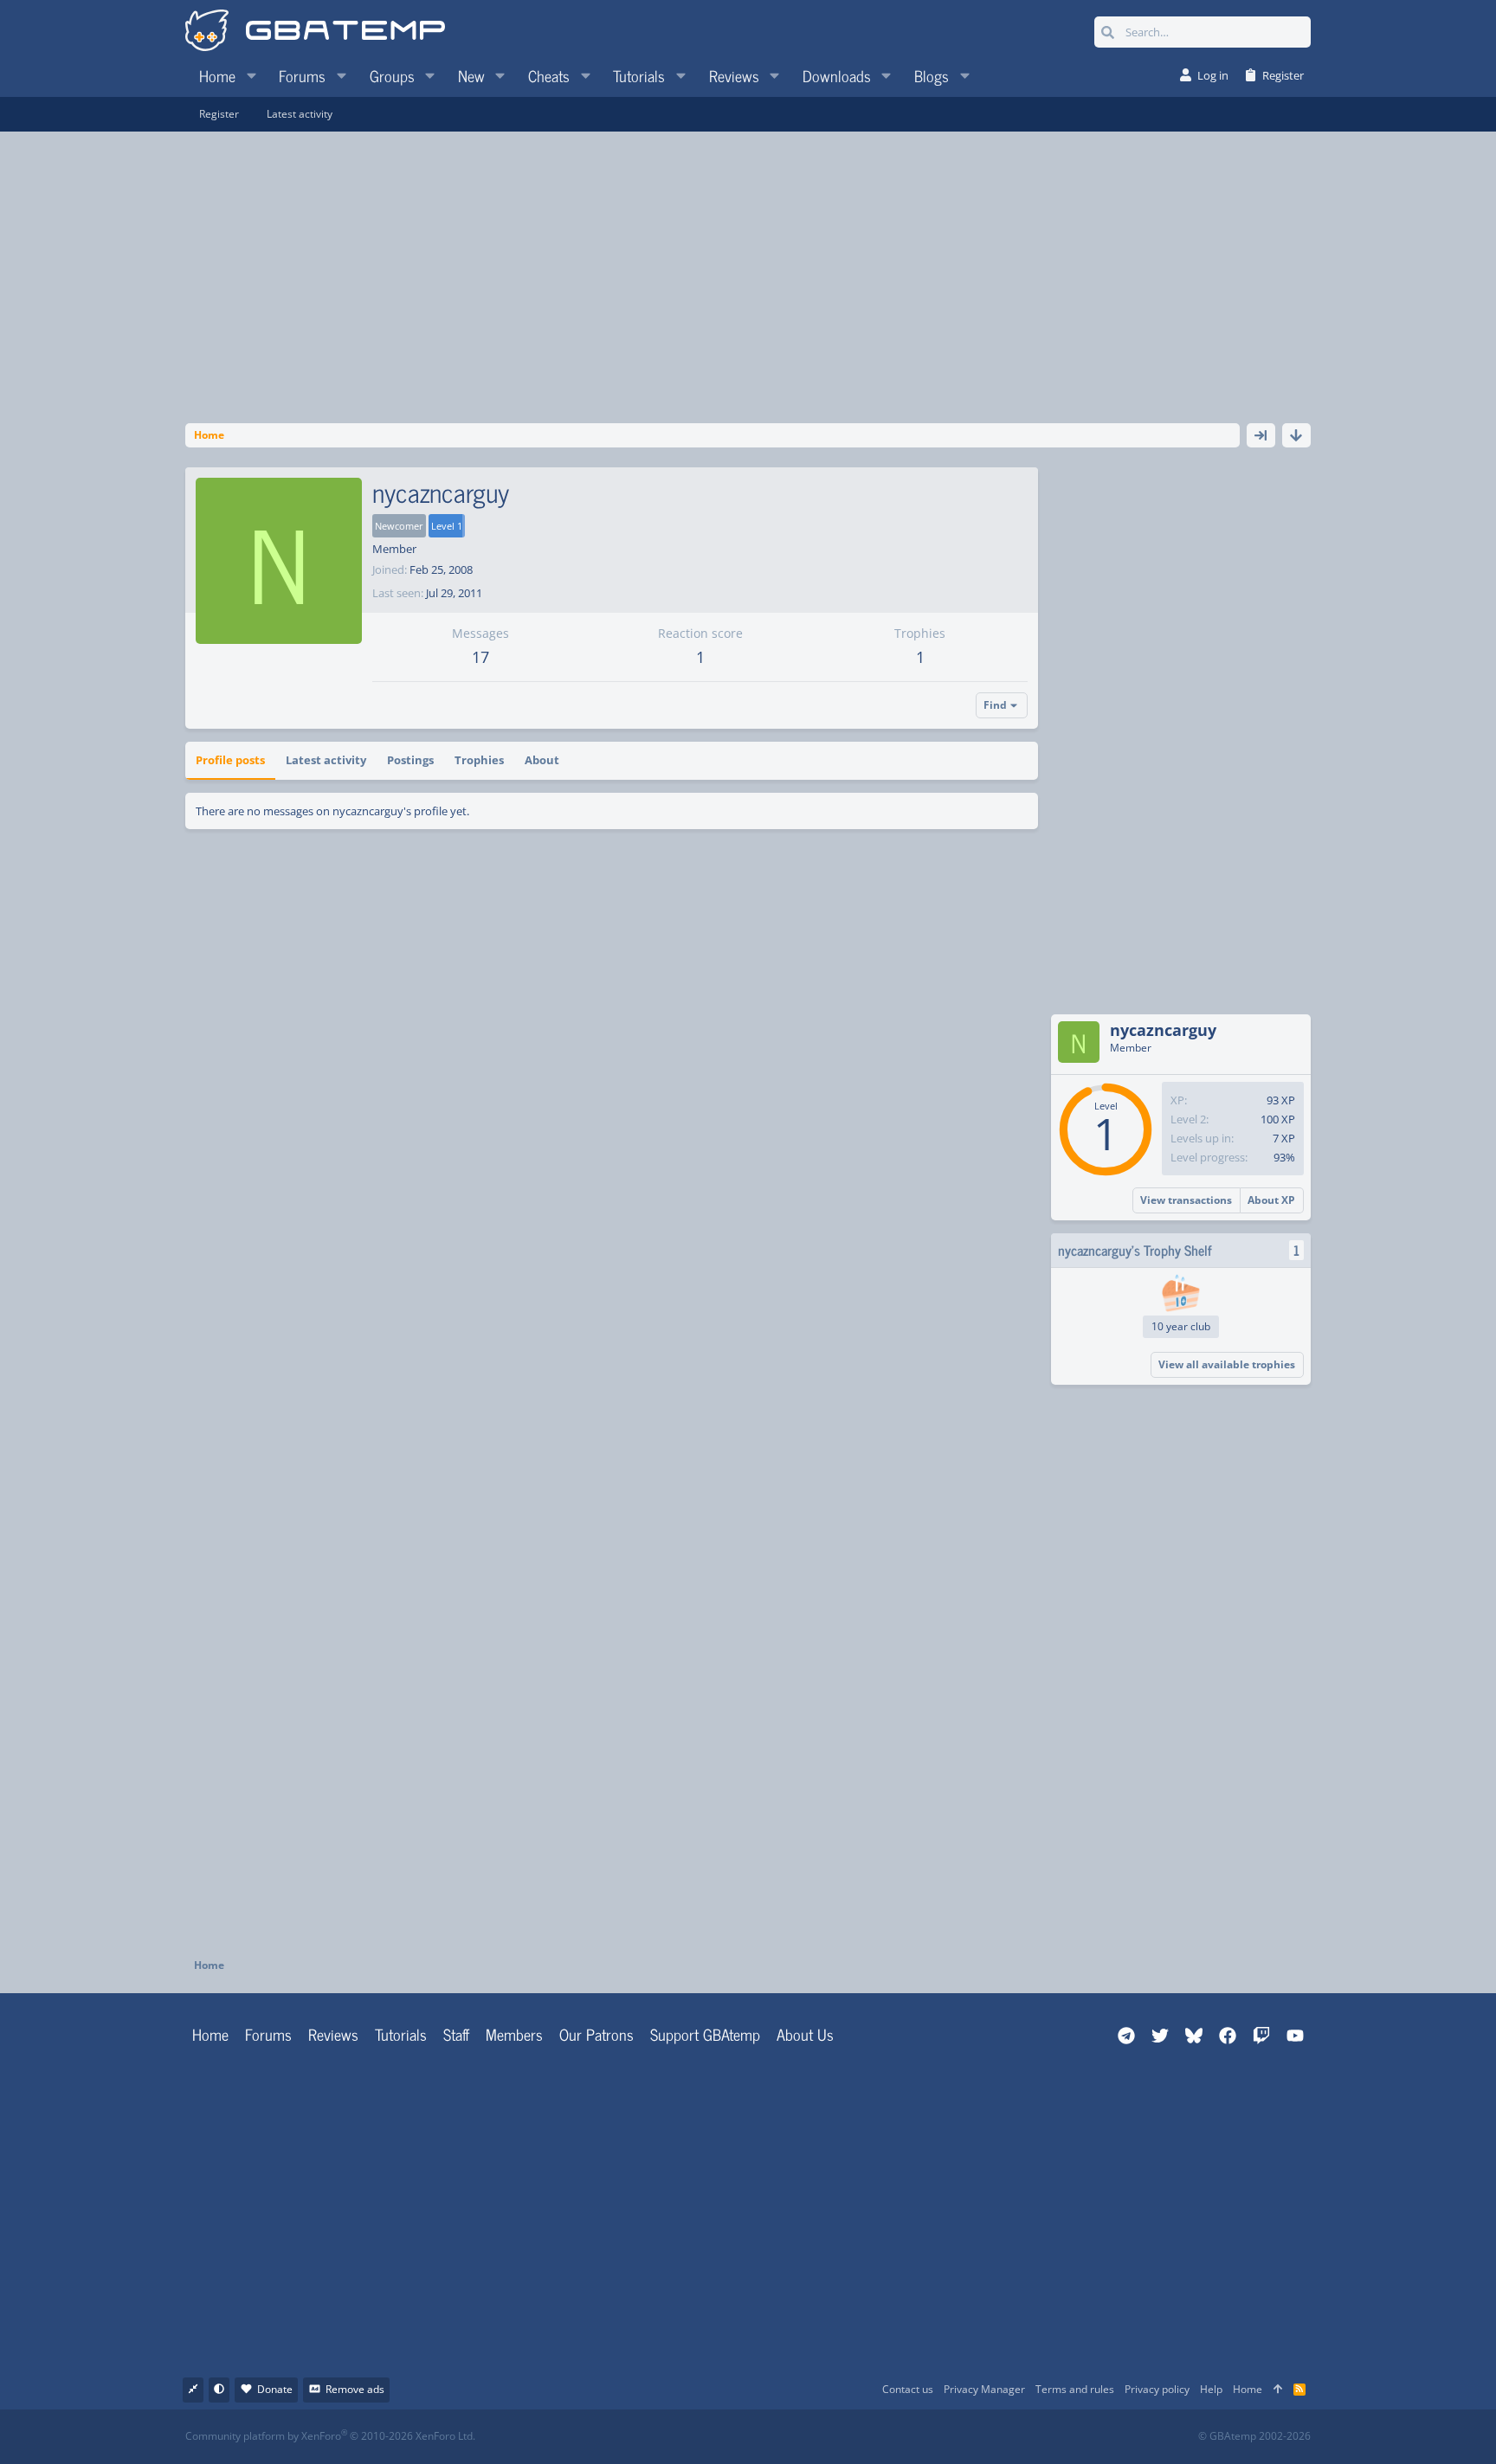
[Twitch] (839, 2437)
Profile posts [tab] (230, 760)
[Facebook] (763, 2437)
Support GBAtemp (705, 2034)
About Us (805, 2034)
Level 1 (447, 526)
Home (210, 2034)
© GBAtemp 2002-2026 (1254, 2436)
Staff (456, 2034)
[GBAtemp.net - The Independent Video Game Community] (315, 32)
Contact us (908, 2389)
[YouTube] (916, 2437)
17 (480, 657)
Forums (268, 2034)
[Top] (1278, 2390)
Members (514, 2034)
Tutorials (401, 2034)
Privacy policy (1157, 2389)
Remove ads (355, 2389)
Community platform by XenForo (330, 2436)
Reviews (333, 2034)
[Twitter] (877, 2437)
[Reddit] (801, 2437)
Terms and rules (1075, 2389)
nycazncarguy (1163, 1030)
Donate (275, 2389)
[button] (251, 75)
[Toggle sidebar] (1261, 435)
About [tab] (542, 760)
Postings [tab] (410, 760)
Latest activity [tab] (326, 760)
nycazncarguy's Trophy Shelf (1135, 1250)
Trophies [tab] (479, 760)
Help (1211, 2389)
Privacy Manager (984, 2389)
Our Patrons (596, 2034)
